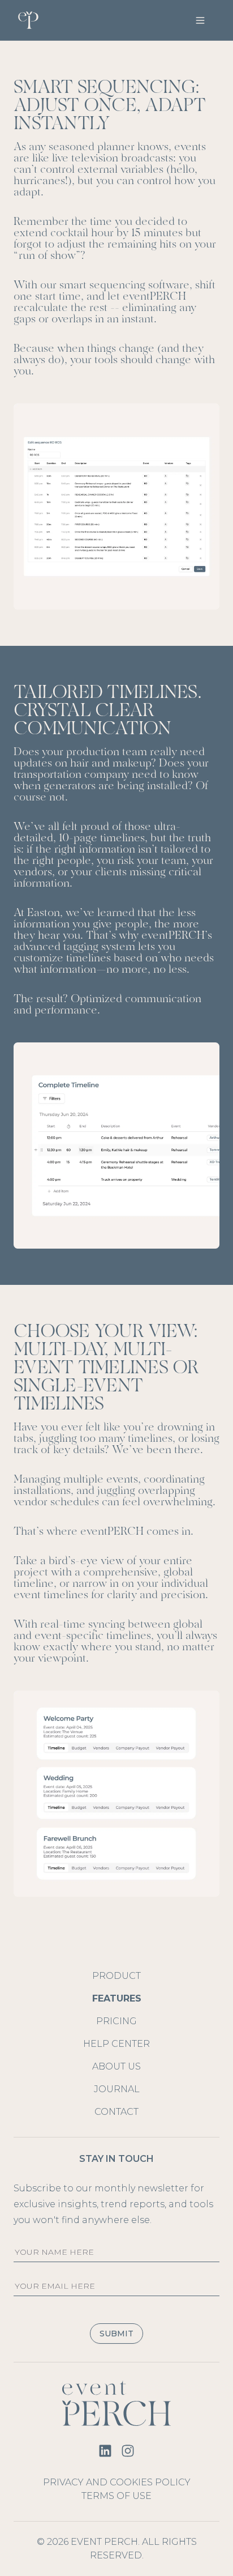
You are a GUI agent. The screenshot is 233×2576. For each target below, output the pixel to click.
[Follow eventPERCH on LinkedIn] (105, 2451)
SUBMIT (116, 2334)
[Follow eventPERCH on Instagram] (128, 2451)
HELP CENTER (116, 2044)
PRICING (116, 2021)
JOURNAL (117, 2089)
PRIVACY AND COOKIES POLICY (117, 2482)
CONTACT (116, 2112)
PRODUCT (116, 1976)
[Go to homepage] (116, 2403)
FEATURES (117, 1998)
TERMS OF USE (116, 2496)
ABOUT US (116, 2066)
